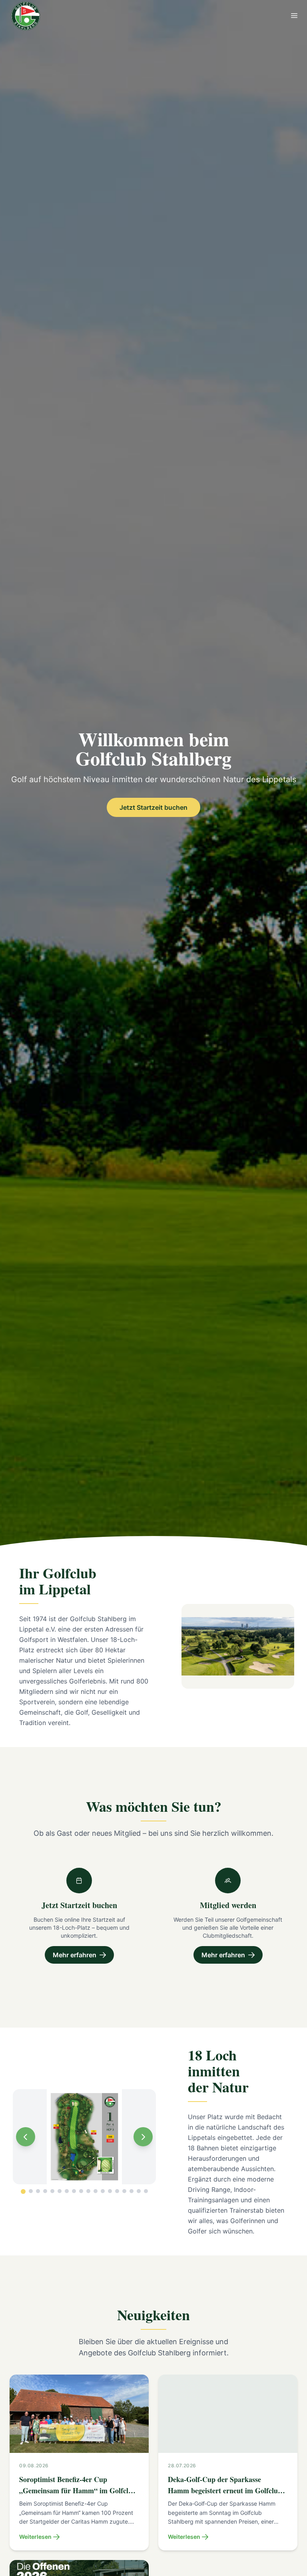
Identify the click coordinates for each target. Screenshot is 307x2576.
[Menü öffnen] (294, 16)
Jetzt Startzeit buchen (153, 807)
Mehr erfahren (75, 1955)
